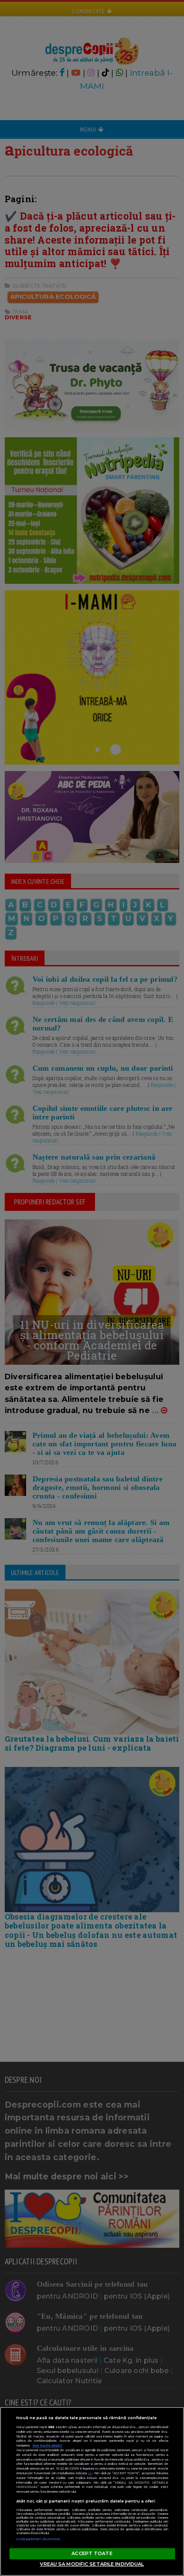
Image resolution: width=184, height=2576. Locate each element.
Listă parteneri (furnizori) (39, 2539)
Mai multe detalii (47, 2445)
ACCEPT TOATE (92, 2553)
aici (90, 2473)
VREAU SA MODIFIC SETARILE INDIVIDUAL (92, 2564)
